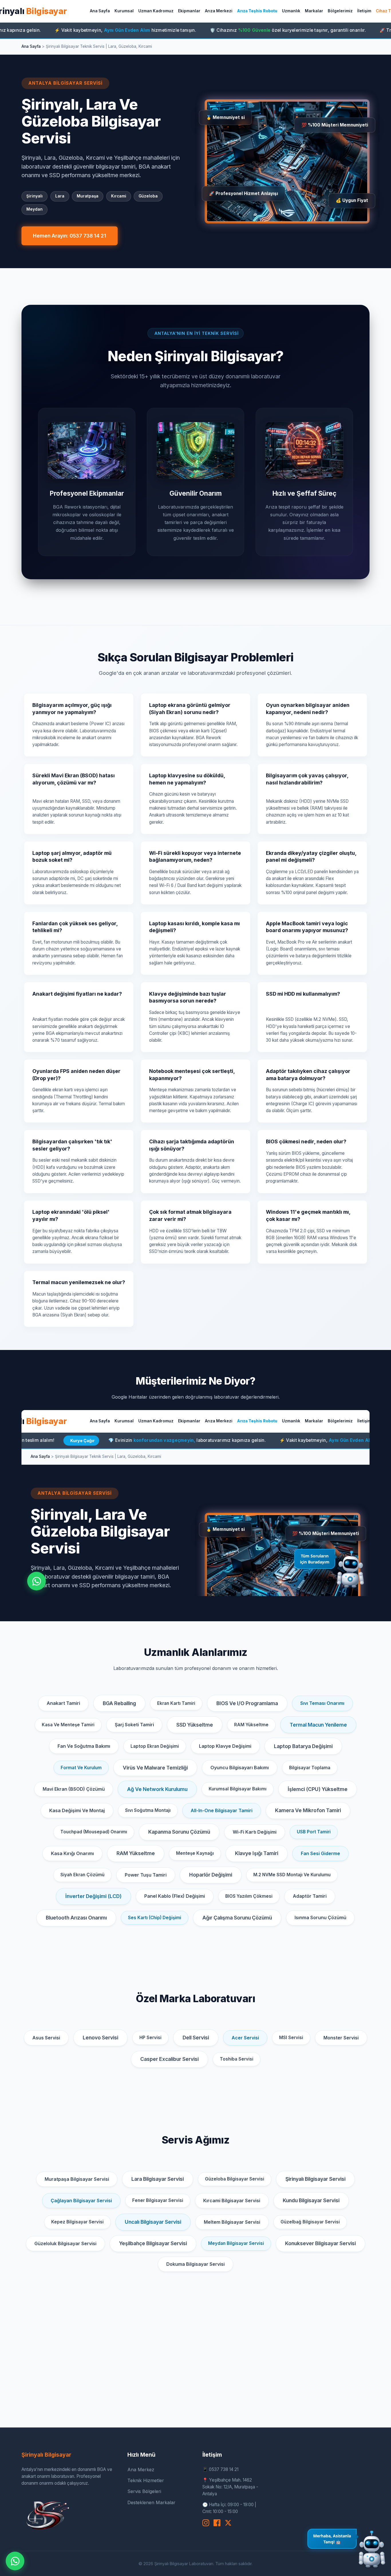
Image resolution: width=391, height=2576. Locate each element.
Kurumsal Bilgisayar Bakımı (238, 1789)
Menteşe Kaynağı (195, 1853)
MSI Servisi (291, 2038)
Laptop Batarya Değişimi (303, 1746)
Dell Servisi (196, 2038)
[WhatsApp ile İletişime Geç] (15, 2561)
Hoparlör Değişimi (211, 1875)
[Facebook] (217, 2523)
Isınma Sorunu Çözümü (320, 1917)
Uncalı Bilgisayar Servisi (153, 2222)
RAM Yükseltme (251, 1725)
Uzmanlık (291, 11)
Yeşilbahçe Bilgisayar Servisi (153, 2243)
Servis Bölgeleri (144, 2491)
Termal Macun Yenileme (318, 1725)
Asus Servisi (46, 2038)
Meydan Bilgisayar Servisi (236, 2243)
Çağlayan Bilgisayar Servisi (81, 2201)
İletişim (364, 11)
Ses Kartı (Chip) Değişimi (155, 1918)
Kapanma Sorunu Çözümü (179, 1832)
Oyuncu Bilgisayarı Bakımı (240, 1768)
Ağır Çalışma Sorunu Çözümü (237, 1918)
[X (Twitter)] (228, 2523)
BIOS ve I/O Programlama (247, 1703)
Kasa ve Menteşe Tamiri (68, 1725)
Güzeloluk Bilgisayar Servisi (65, 2243)
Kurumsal (124, 11)
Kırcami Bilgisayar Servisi (232, 2201)
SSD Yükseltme (195, 1725)
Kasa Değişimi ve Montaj (77, 1810)
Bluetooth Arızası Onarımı (76, 1918)
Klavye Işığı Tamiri (257, 1853)
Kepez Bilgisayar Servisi (77, 2222)
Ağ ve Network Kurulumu (157, 1789)
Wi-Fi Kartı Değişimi (255, 1832)
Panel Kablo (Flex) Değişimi (175, 1896)
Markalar (314, 11)
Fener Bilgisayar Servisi (158, 2200)
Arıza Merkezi (219, 11)
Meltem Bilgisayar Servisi (232, 2222)
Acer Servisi (245, 2038)
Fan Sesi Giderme (320, 1853)
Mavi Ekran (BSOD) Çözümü (74, 1789)
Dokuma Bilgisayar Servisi (195, 2264)
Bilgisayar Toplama (310, 1768)
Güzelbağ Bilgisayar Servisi (310, 2222)
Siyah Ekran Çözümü (82, 1875)
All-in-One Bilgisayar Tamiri (222, 1810)
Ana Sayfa (100, 11)
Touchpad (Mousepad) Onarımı (94, 1832)
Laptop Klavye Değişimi (225, 1746)
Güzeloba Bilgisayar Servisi (235, 2179)
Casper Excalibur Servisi (169, 2059)
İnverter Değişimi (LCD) (93, 1896)
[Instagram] (206, 2523)
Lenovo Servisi (100, 2038)
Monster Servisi (341, 2038)
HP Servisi (150, 2038)
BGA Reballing (119, 1703)
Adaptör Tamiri (310, 1896)
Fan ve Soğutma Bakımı (84, 1746)
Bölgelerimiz (340, 11)
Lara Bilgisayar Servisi (158, 2179)
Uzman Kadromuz (156, 11)
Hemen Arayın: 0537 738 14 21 (70, 236)
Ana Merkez (141, 2470)
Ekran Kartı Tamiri (176, 1703)
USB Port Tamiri (314, 1832)
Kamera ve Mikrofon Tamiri (308, 1810)
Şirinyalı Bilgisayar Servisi (315, 2179)
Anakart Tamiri (63, 1703)
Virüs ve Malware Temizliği (155, 1768)
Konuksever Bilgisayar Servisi (320, 2243)
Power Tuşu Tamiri (146, 1875)
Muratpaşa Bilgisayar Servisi (77, 2179)
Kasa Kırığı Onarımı (72, 1853)
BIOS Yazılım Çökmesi (249, 1896)
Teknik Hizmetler (146, 2480)
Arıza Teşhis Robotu (257, 11)
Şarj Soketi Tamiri (134, 1725)
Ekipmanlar (189, 11)
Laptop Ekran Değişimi (155, 1746)
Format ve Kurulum (81, 1768)
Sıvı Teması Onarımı (322, 1703)
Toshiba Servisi (237, 2059)
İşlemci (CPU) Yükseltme (318, 1789)
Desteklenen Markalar (151, 2502)
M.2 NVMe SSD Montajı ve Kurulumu (292, 1875)
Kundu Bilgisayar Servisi (311, 2200)
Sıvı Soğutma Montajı (148, 1810)
